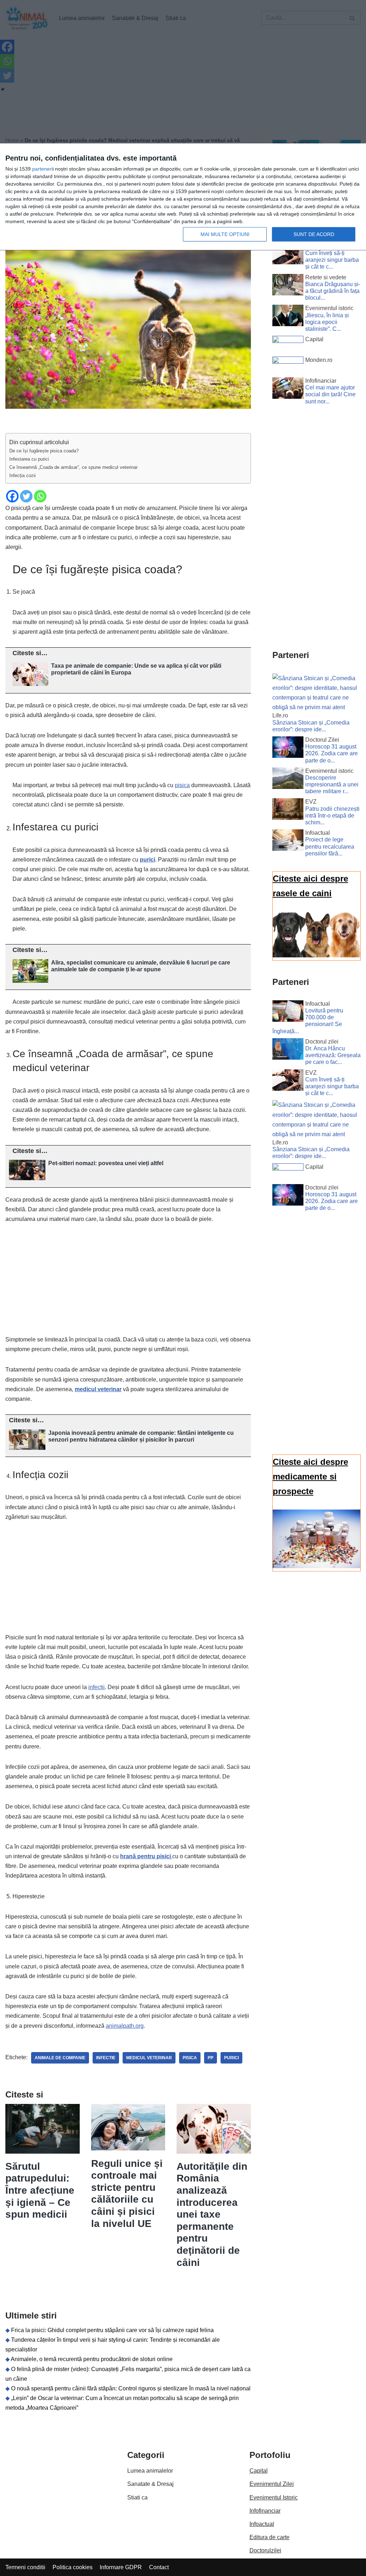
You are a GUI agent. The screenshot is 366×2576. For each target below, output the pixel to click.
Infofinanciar (265, 2511)
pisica (182, 785)
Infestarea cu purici (29, 459)
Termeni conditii (25, 2567)
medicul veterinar (98, 1389)
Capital (259, 2471)
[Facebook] (12, 496)
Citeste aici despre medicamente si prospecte (310, 1476)
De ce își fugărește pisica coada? (44, 451)
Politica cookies (73, 2567)
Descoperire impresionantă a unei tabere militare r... (332, 784)
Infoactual (262, 2524)
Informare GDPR (121, 2567)
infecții (97, 1687)
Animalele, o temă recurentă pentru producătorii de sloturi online (92, 2359)
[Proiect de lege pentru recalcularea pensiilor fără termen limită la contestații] (288, 842)
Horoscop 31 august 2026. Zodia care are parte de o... (332, 753)
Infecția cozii (23, 475)
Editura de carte (269, 2537)
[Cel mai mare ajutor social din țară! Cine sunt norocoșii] (288, 389)
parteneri (42, 169)
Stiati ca (137, 2498)
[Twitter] (26, 496)
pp (211, 2058)
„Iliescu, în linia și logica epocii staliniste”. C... (327, 322)
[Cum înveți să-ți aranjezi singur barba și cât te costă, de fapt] (288, 255)
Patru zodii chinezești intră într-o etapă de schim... (332, 816)
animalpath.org (125, 2026)
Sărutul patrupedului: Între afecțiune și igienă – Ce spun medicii (40, 2190)
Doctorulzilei (265, 2550)
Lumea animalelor (150, 2471)
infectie (106, 2058)
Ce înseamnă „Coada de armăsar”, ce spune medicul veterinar (73, 467)
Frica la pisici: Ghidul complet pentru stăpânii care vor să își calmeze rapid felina (112, 2330)
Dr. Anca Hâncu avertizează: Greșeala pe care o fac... (333, 1055)
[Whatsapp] (40, 496)
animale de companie (60, 2058)
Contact (159, 2567)
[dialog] (183, 197)
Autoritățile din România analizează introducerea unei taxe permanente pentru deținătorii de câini (212, 2214)
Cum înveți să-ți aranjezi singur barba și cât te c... (332, 260)
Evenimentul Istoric (274, 2498)
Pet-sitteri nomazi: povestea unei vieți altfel (106, 1163)
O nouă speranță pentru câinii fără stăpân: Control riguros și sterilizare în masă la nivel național (131, 2388)
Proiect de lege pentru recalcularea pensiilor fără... (330, 846)
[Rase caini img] (316, 955)
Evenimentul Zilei (272, 2484)
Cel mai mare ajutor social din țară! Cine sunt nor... (330, 394)
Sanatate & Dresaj (150, 2484)
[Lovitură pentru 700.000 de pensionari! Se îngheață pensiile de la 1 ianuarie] (288, 1012)
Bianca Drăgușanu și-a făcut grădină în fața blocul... (333, 291)
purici (231, 2058)
